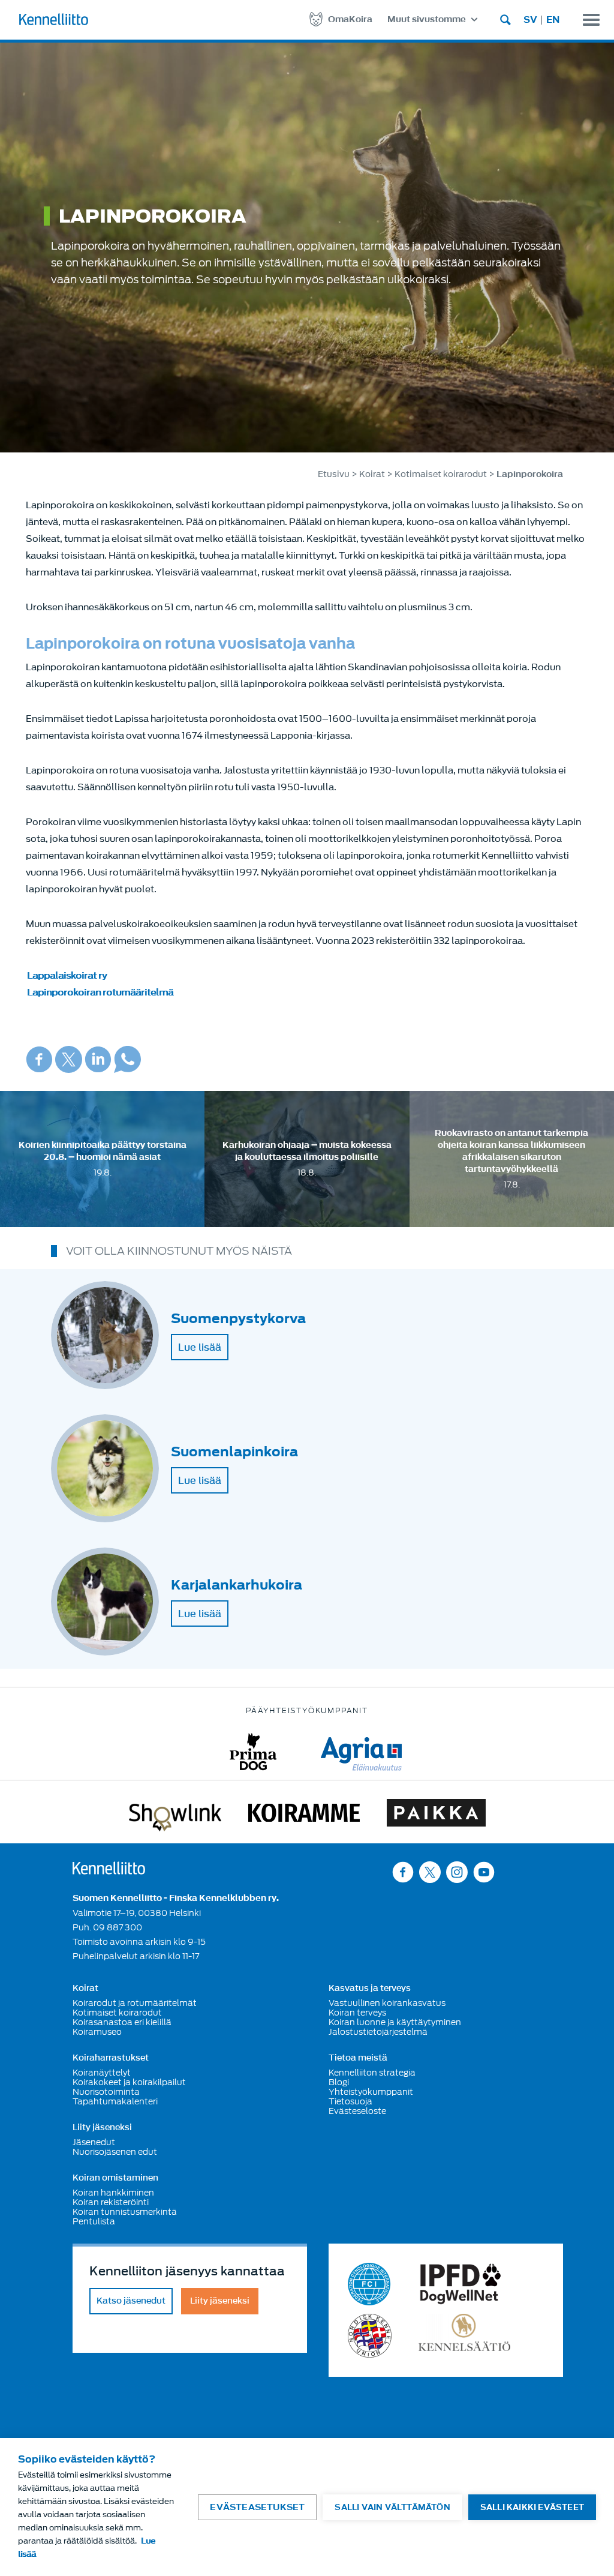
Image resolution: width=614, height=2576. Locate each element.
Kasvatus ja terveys (370, 1989)
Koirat (372, 474)
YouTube (484, 1872)
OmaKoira (350, 20)
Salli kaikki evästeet (532, 2507)
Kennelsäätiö (464, 2336)
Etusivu (334, 474)
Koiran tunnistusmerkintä (125, 2212)
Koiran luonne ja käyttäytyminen (395, 2022)
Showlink (175, 1815)
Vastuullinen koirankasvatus (387, 2003)
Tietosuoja (350, 2101)
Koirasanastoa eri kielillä (122, 2022)
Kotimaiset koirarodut (441, 474)
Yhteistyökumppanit (371, 2092)
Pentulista (94, 2221)
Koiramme (304, 1815)
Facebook (39, 1059)
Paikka (436, 1815)
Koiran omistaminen (115, 2178)
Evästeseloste (357, 2111)
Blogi (339, 2082)
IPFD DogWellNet (460, 2284)
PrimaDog (253, 1752)
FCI (370, 2284)
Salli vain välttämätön (392, 2507)
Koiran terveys (357, 2013)
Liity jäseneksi (102, 2128)
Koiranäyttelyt (102, 2073)
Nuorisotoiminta (106, 2092)
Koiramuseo (97, 2032)
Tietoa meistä (358, 2058)
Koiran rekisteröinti (111, 2202)
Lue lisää (200, 1347)
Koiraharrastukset (111, 2058)
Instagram (457, 1872)
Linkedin (98, 1059)
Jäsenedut (94, 2142)
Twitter (69, 1059)
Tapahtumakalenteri (115, 2101)
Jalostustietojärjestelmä (378, 2032)
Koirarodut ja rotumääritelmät (135, 2003)
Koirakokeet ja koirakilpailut (129, 2082)
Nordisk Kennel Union (370, 2336)
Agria (361, 1752)
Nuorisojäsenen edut (115, 2152)
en (553, 20)
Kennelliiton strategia (372, 2073)
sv (530, 20)
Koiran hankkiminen (113, 2193)
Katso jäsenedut (131, 2301)
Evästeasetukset (257, 2507)
